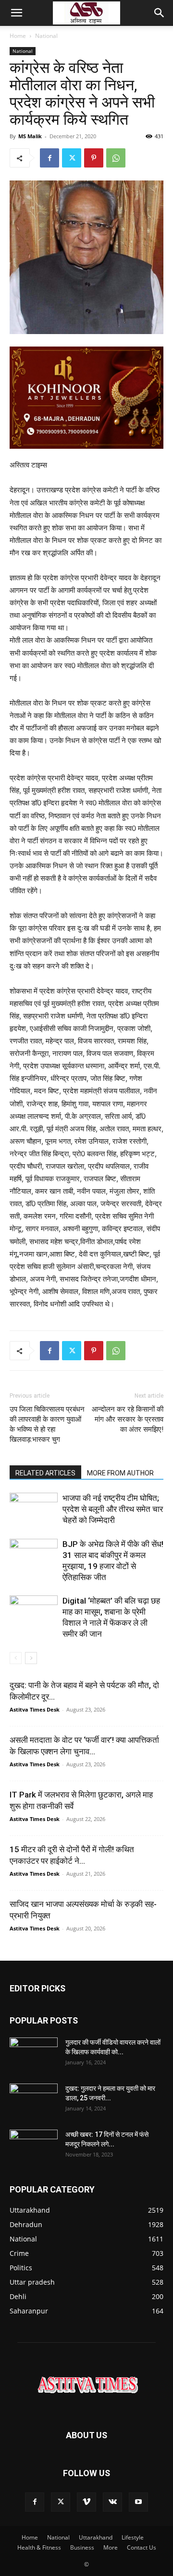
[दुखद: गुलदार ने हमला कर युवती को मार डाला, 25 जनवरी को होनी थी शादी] (34, 2100)
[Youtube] (138, 2502)
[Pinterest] (94, 158)
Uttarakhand (96, 2537)
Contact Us (142, 2547)
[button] (16, 13)
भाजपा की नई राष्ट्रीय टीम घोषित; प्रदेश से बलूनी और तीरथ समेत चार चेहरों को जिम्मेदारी (113, 1509)
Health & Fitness (39, 2547)
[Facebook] (49, 158)
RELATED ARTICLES (45, 1473)
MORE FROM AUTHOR (120, 1473)
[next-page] (31, 1658)
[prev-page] (16, 1658)
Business (82, 2547)
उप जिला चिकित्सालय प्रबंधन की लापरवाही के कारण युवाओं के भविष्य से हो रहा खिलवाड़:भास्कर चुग (47, 1424)
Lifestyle (133, 2537)
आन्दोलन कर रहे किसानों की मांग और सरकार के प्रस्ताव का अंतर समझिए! (128, 1419)
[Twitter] (72, 158)
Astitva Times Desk (35, 1709)
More (111, 2547)
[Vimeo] (86, 2502)
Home (18, 36)
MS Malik (30, 136)
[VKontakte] (112, 2502)
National (46, 36)
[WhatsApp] (116, 158)
